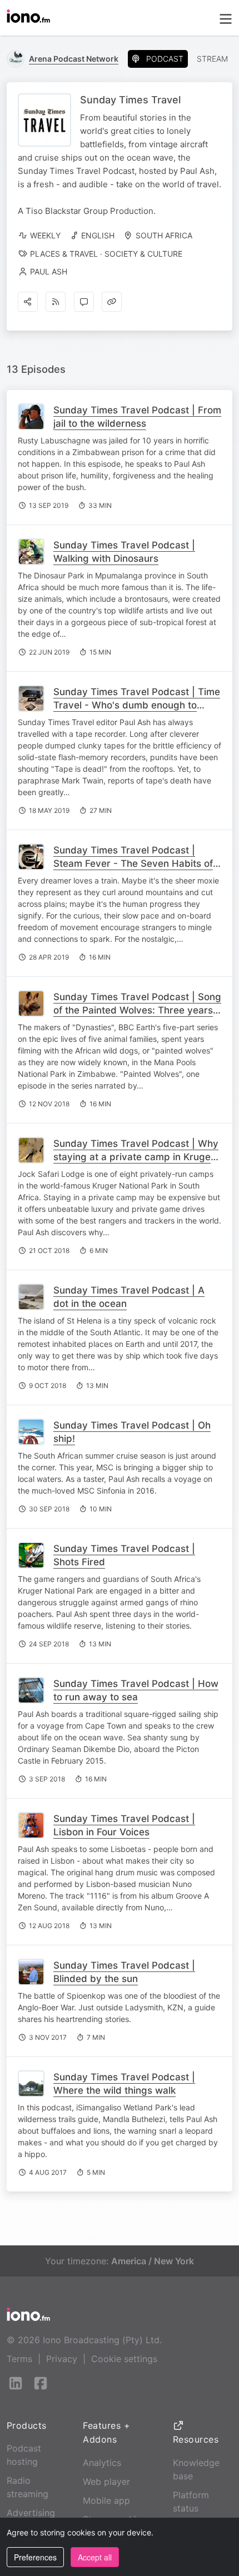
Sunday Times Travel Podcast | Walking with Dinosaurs (124, 552)
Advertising (31, 2513)
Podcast (165, 59)
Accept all (95, 2557)
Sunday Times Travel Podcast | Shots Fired (124, 1555)
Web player (106, 2482)
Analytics (102, 2463)
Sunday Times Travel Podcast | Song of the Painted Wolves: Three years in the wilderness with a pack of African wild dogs (137, 1017)
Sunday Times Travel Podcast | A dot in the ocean (129, 1297)
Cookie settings (124, 2359)
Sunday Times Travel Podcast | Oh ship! (132, 1432)
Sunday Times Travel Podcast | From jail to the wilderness (137, 417)
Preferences (35, 2557)
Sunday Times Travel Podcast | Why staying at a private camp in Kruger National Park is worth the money (136, 1157)
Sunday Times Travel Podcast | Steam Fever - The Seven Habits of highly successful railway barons (133, 863)
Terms (19, 2359)
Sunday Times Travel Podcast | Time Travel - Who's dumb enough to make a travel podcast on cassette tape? (137, 712)
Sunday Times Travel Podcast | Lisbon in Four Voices (124, 1825)
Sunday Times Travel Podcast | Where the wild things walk (124, 2084)
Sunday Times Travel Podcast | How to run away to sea (136, 1690)
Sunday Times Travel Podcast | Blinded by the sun (124, 1972)
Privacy (62, 2359)
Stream (212, 59)
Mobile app (106, 2500)
